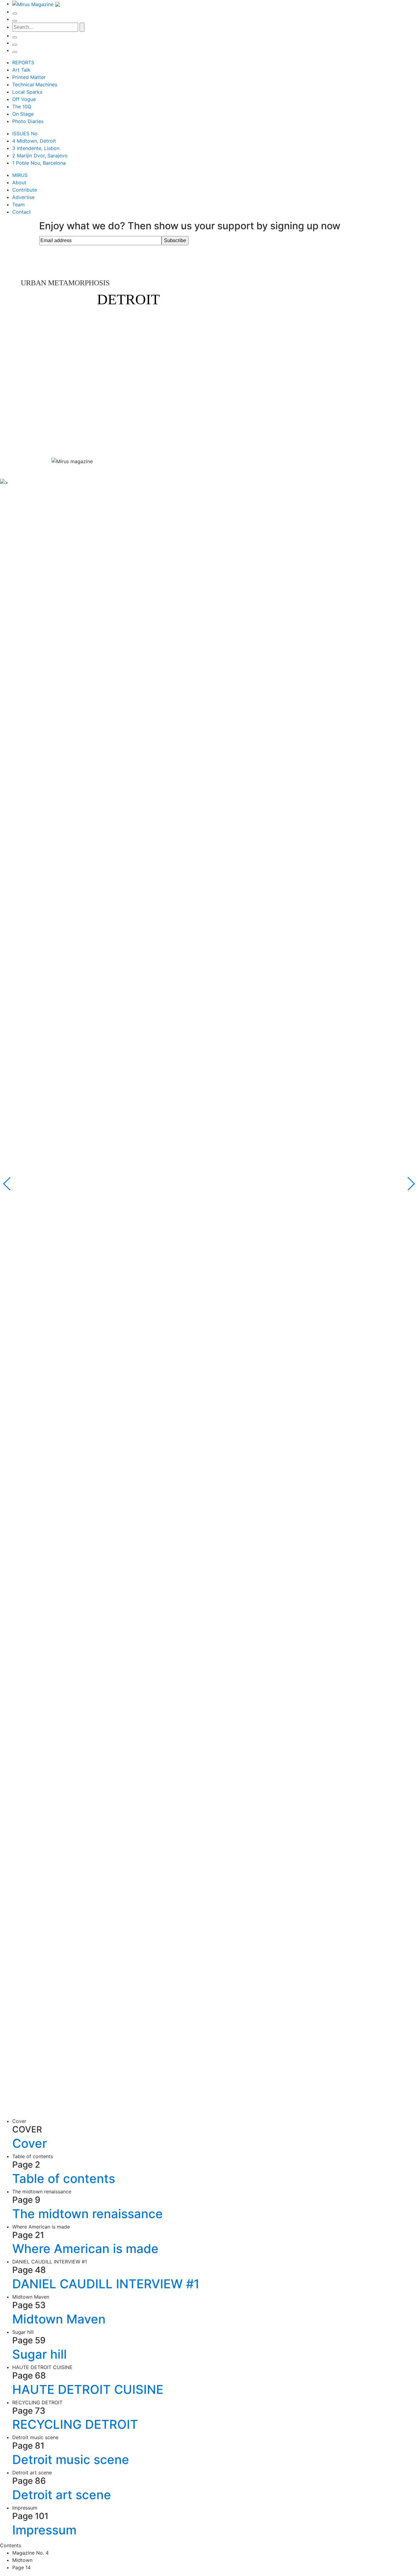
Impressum (44, 2530)
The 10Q (22, 107)
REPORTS (23, 62)
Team (19, 204)
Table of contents (64, 2179)
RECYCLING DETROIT (75, 2424)
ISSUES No (25, 133)
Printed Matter (29, 77)
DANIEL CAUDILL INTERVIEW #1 (106, 2284)
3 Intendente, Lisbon (36, 148)
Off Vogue (24, 99)
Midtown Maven (59, 2319)
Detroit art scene (62, 2495)
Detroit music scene (71, 2460)
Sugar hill (39, 2354)
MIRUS (20, 175)
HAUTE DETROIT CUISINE (88, 2389)
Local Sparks (27, 92)
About (19, 182)
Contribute (25, 190)
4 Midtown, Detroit (34, 141)
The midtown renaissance (88, 2214)
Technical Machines (35, 84)
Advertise (23, 197)
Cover (30, 2143)
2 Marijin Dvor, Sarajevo (40, 156)
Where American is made (85, 2249)
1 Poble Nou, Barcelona (39, 163)
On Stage (23, 114)
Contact (22, 212)
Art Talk (21, 70)
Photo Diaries (28, 121)
